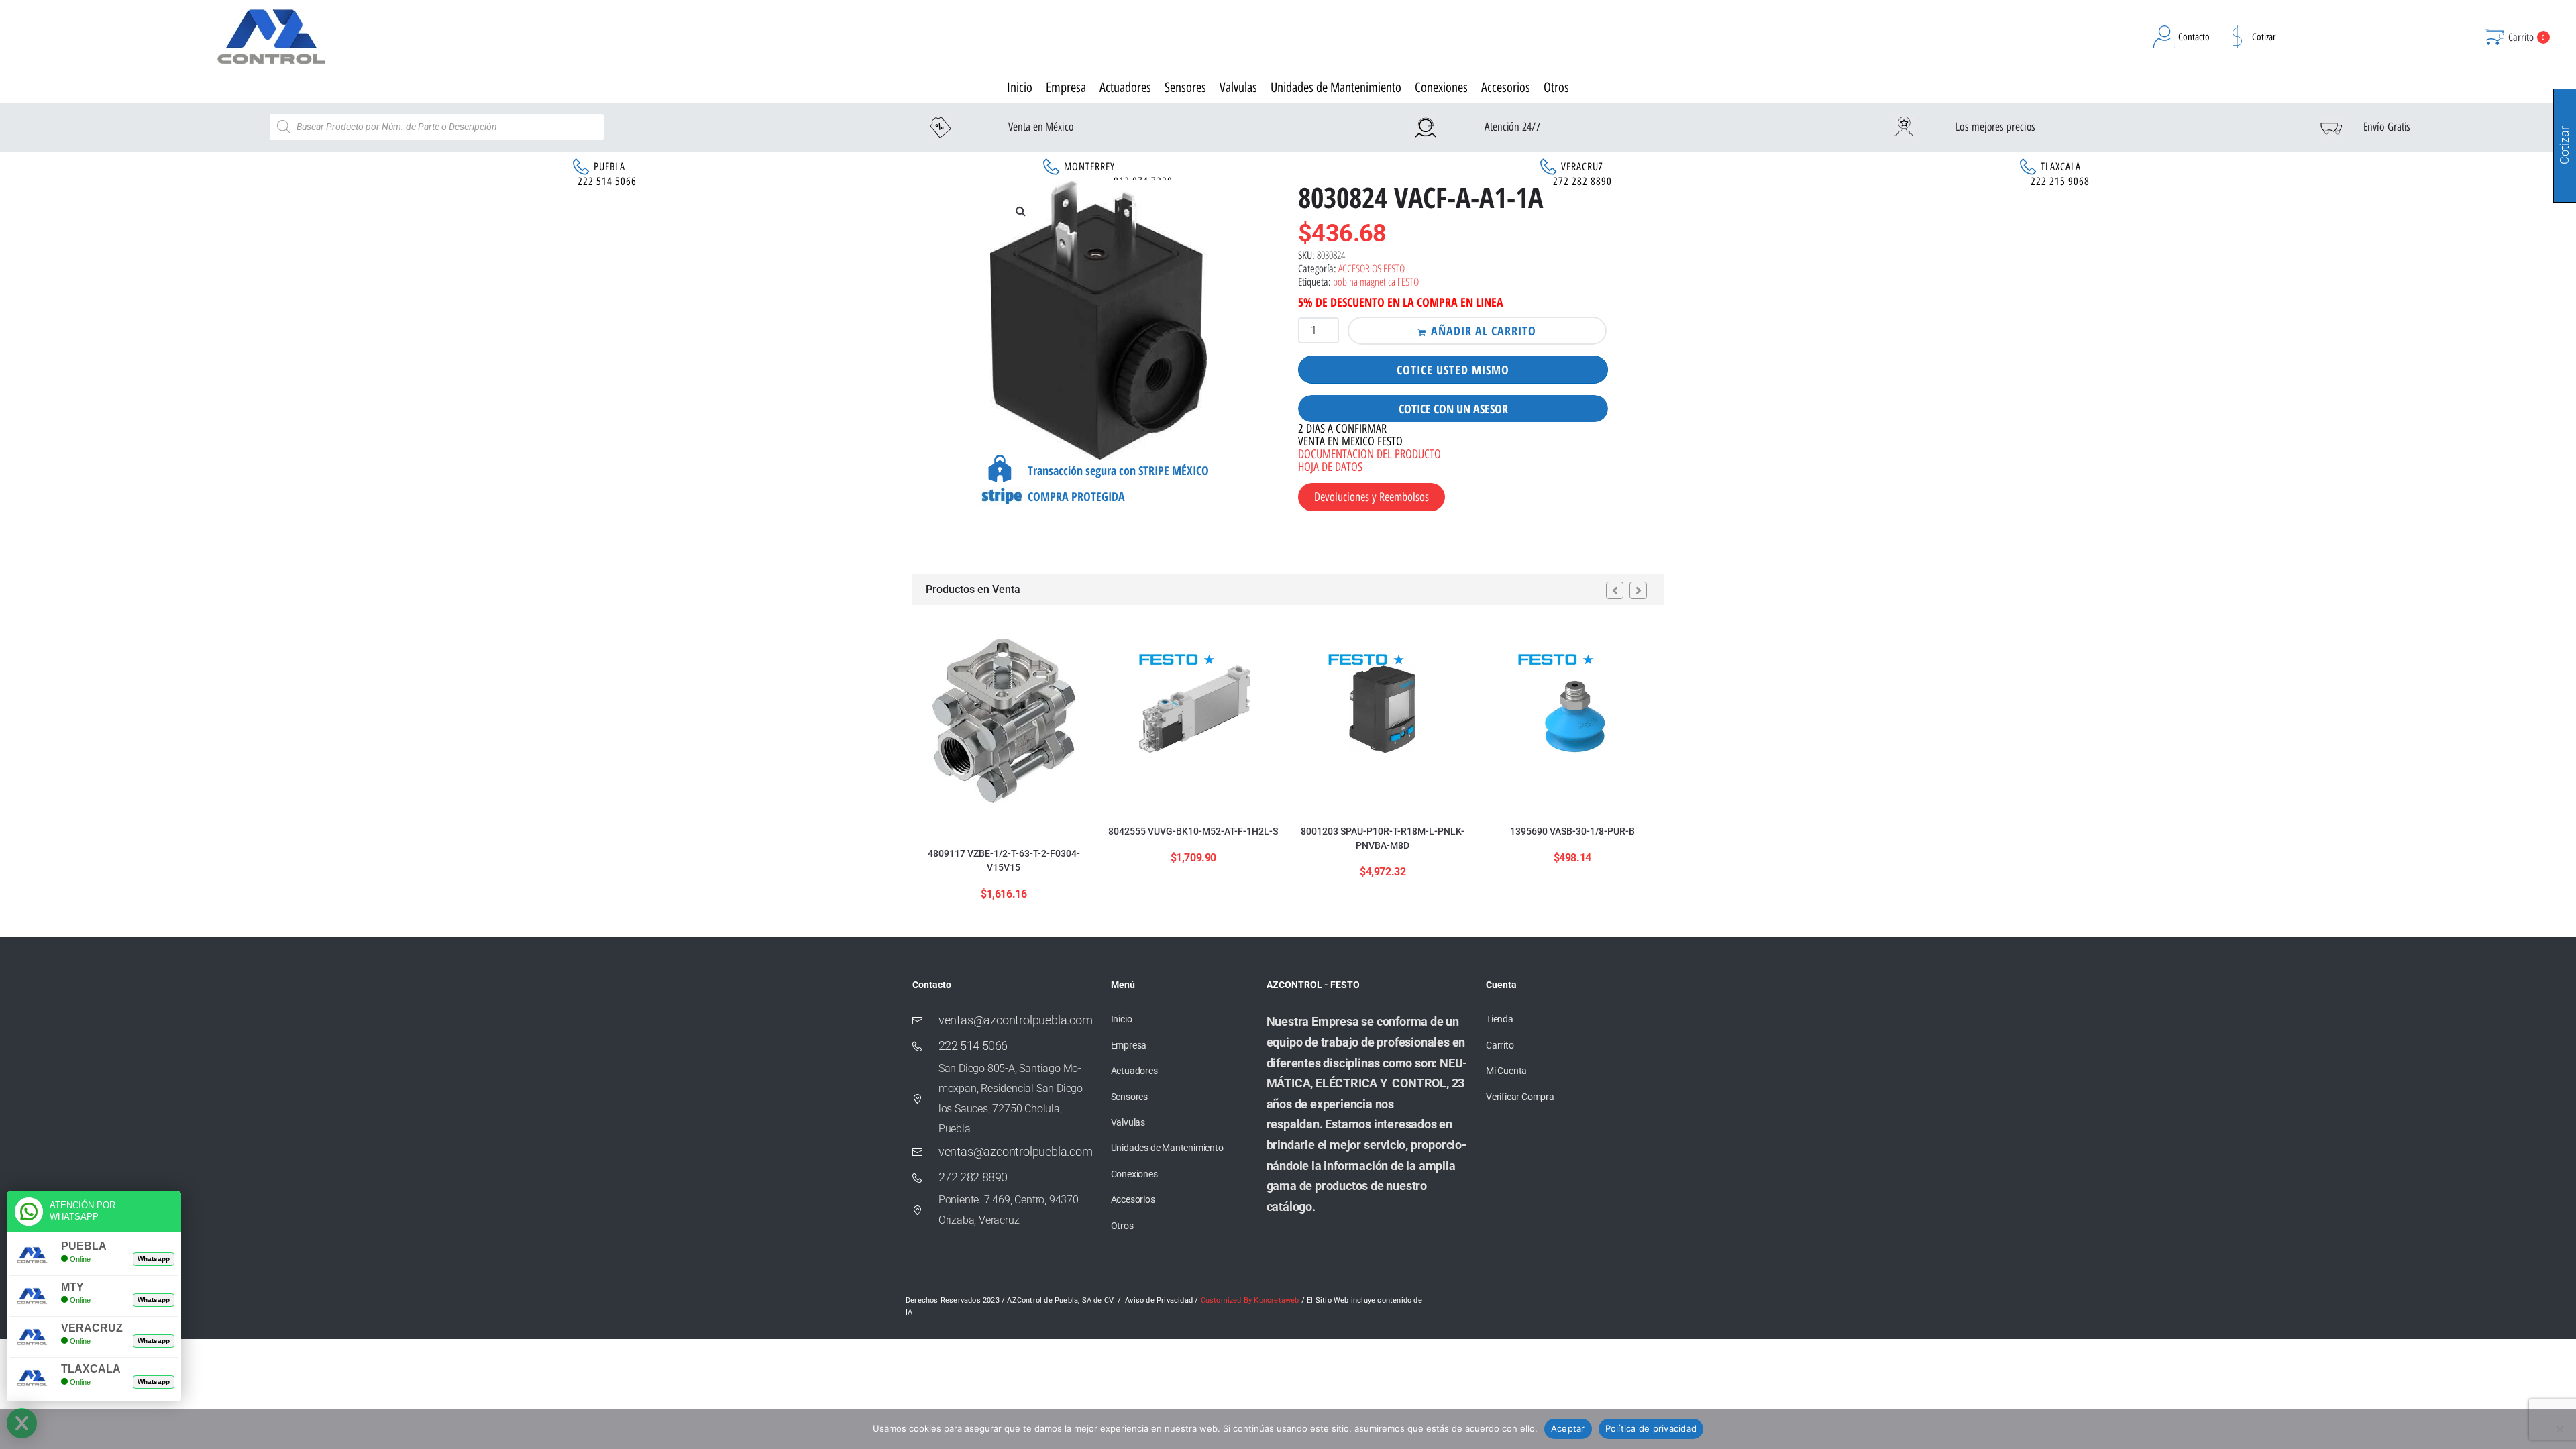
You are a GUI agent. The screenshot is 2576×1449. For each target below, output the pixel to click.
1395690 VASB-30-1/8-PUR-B (1572, 831)
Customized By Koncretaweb (1250, 1300)
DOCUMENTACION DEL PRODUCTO (1370, 454)
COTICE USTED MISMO (1453, 370)
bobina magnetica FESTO (1376, 282)
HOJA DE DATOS (1330, 467)
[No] (2559, 1429)
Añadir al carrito (1484, 331)
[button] (1020, 211)
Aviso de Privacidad (1159, 1300)
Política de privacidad (1651, 1428)
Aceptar (1568, 1428)
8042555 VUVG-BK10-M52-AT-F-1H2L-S (1193, 831)
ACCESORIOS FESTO (1372, 268)
